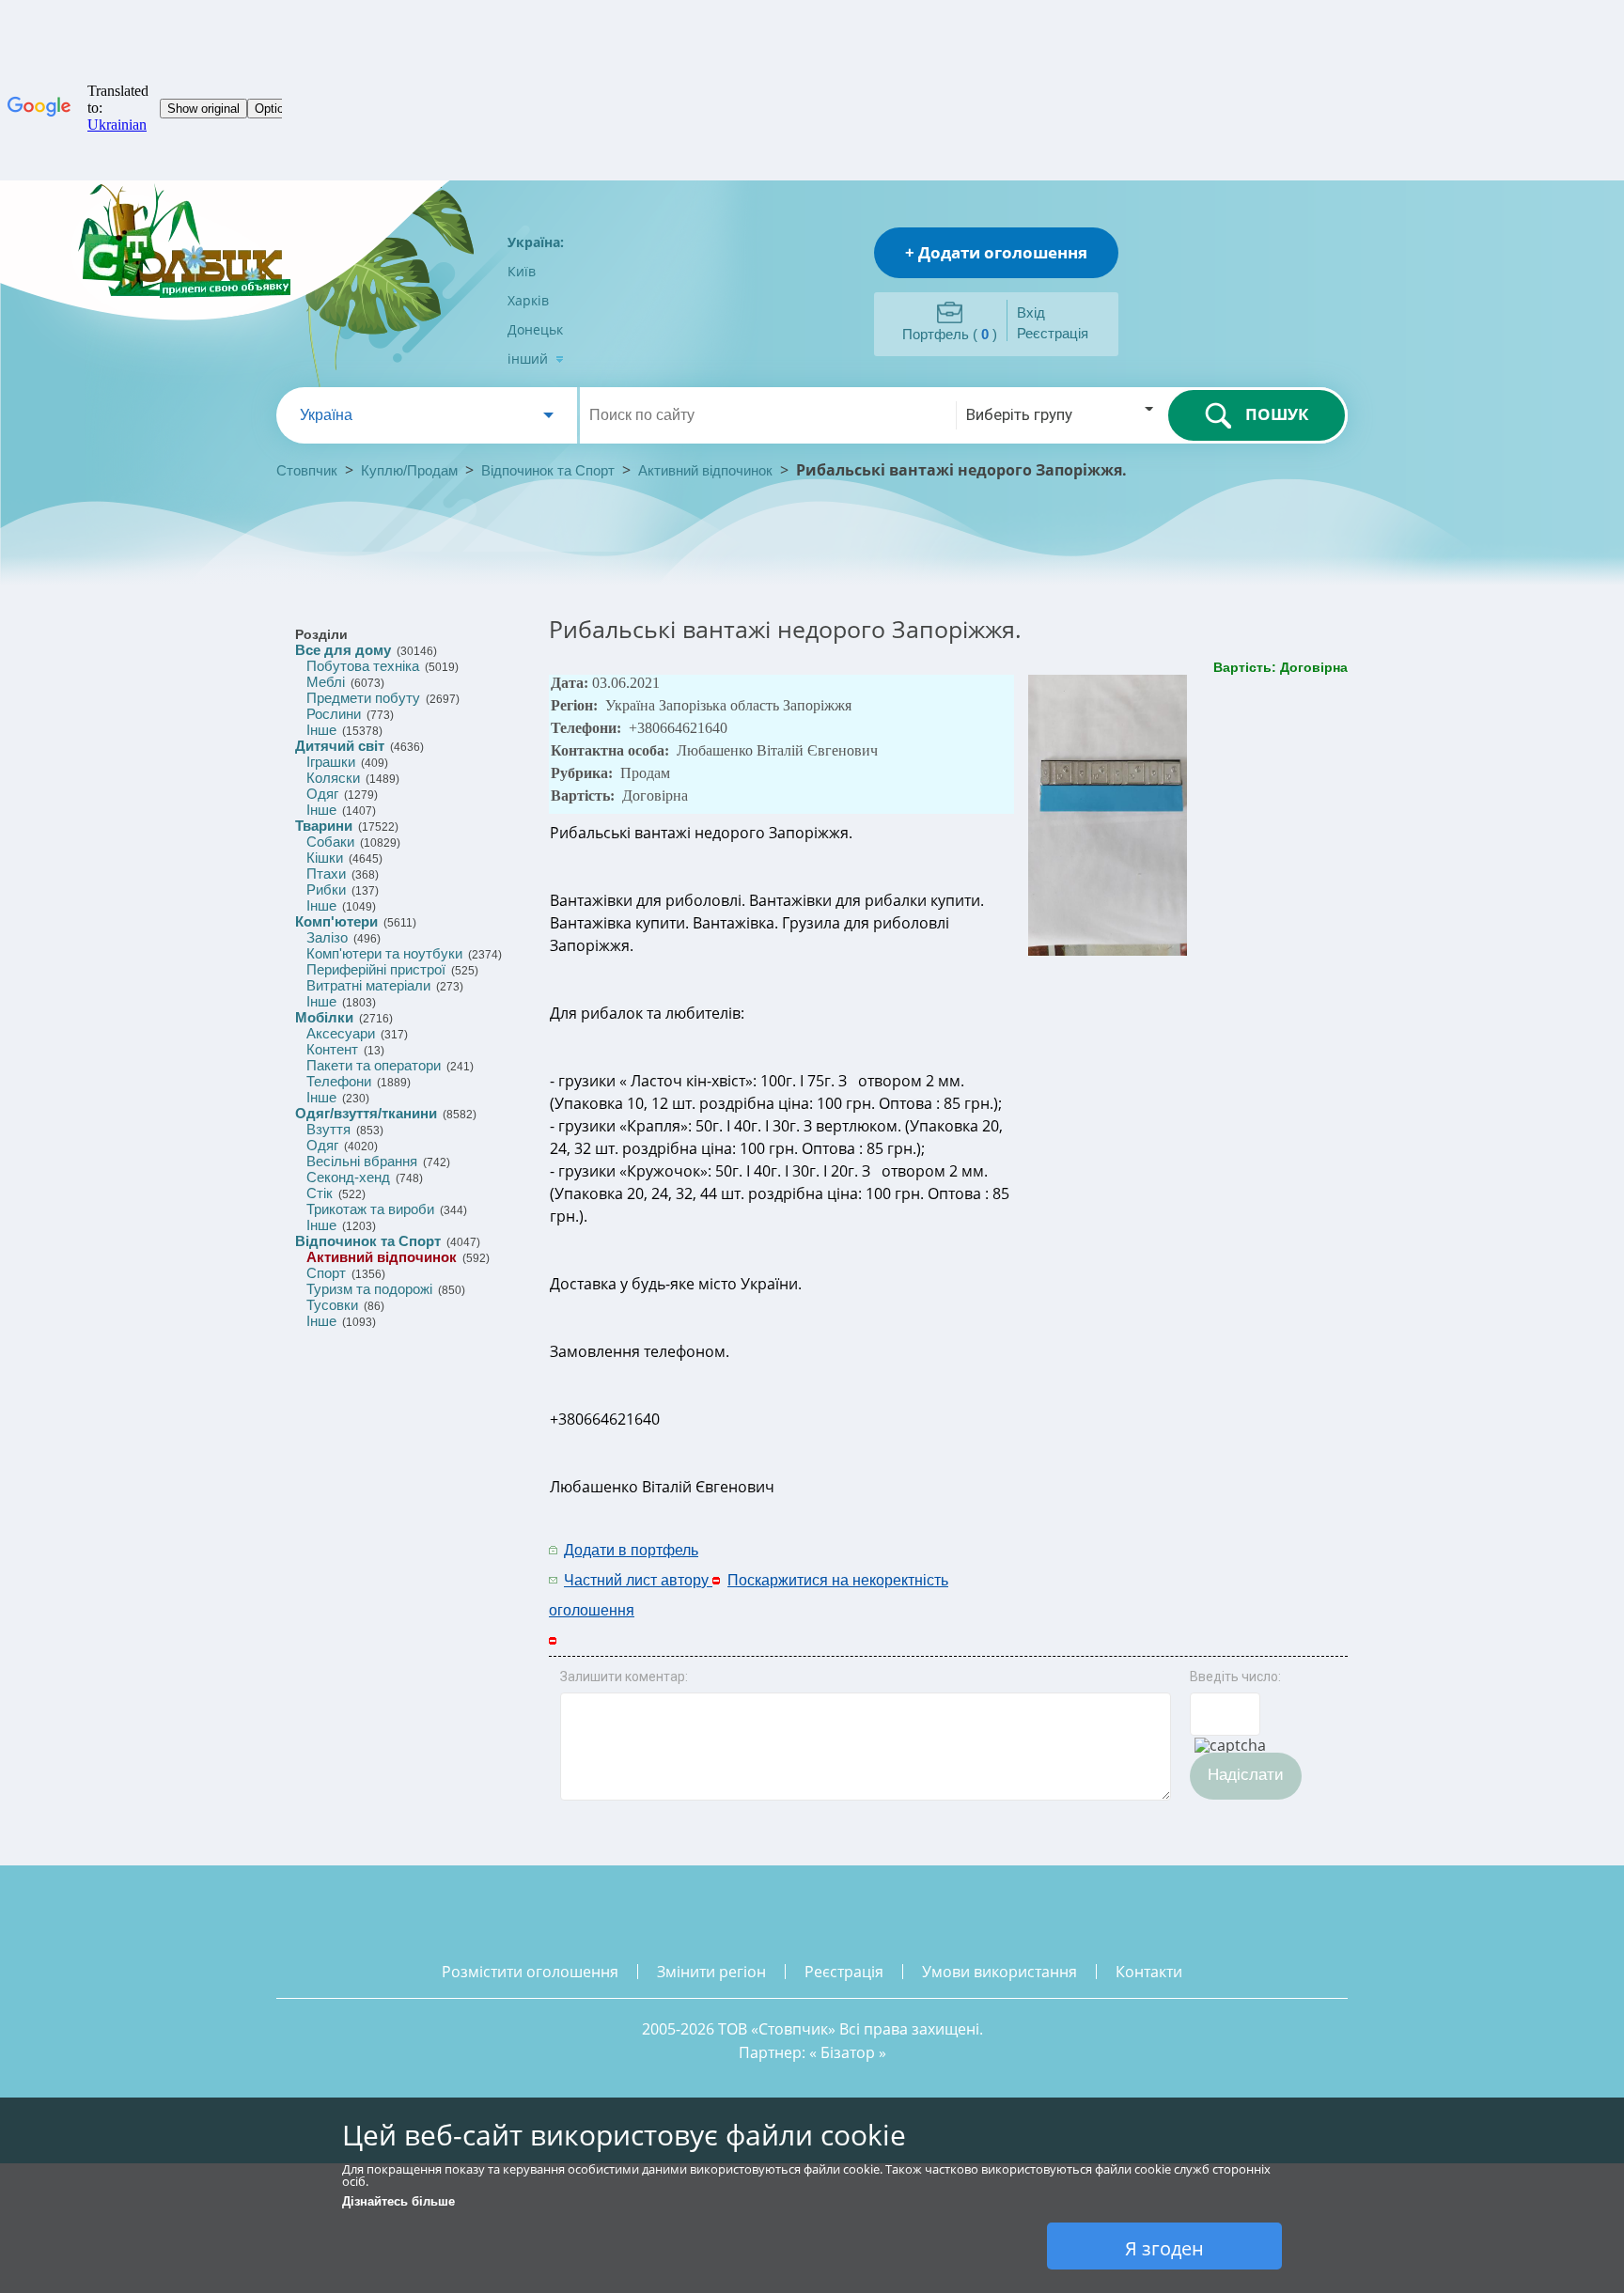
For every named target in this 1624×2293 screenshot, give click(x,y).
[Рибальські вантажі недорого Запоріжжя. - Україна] (1109, 952)
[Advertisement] (1138, 1564)
